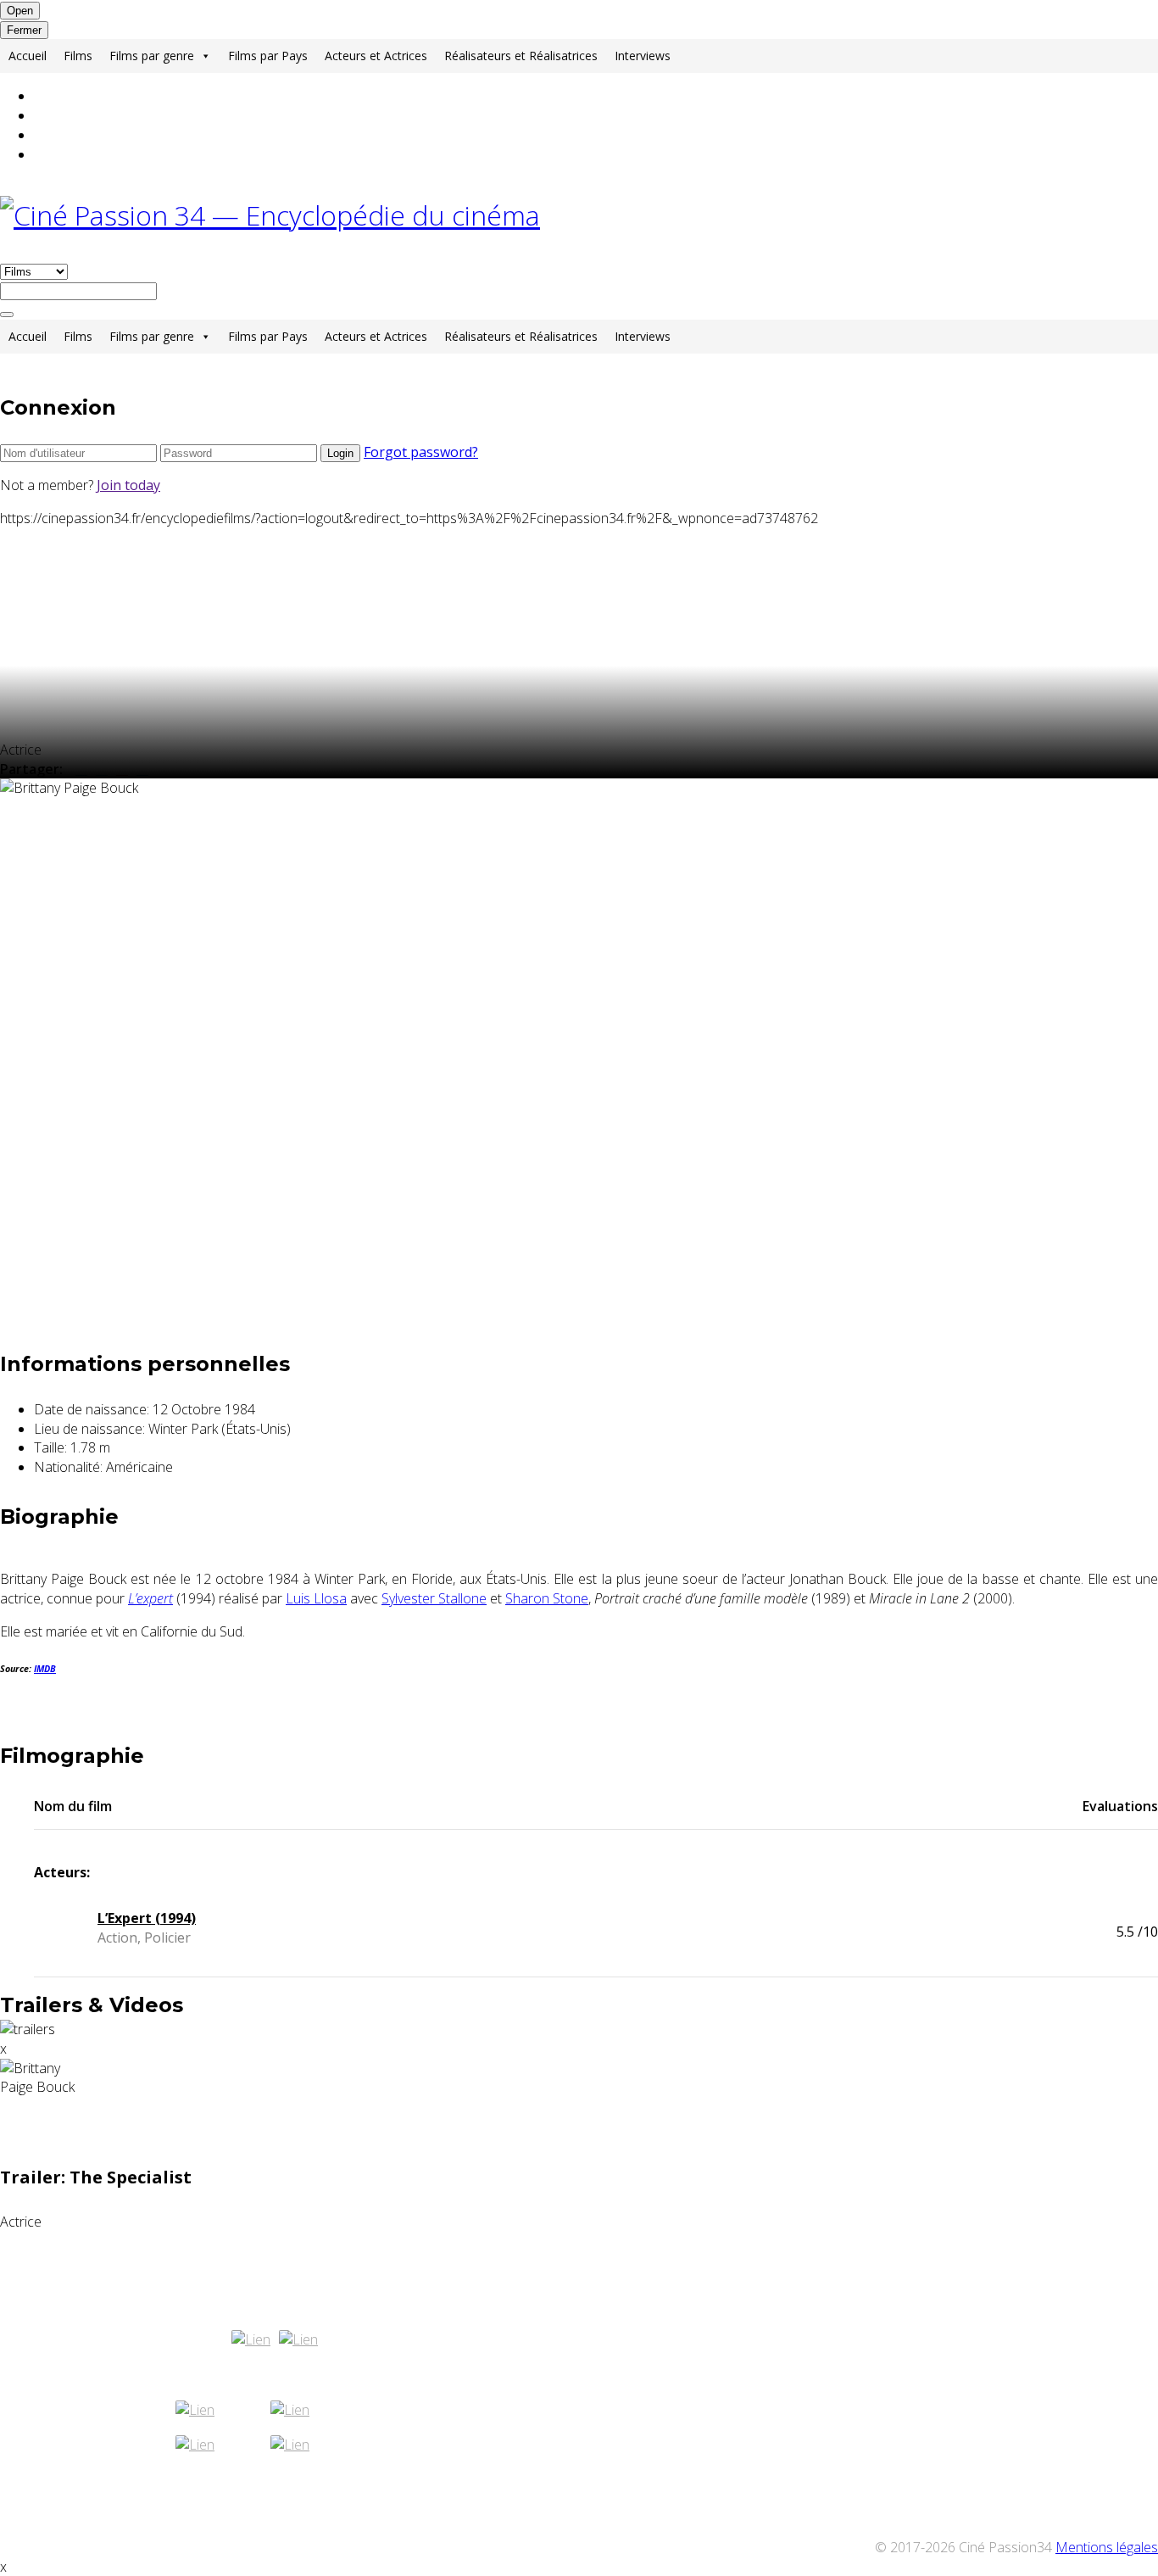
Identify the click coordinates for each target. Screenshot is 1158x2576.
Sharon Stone (547, 1598)
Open (20, 11)
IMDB (45, 1669)
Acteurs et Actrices (376, 56)
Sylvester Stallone (434, 1598)
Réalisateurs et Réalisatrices (521, 56)
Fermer (24, 30)
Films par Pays (268, 56)
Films (78, 56)
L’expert (150, 1598)
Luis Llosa (316, 1598)
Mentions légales (1107, 2547)
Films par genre (152, 56)
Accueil (28, 56)
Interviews (643, 56)
